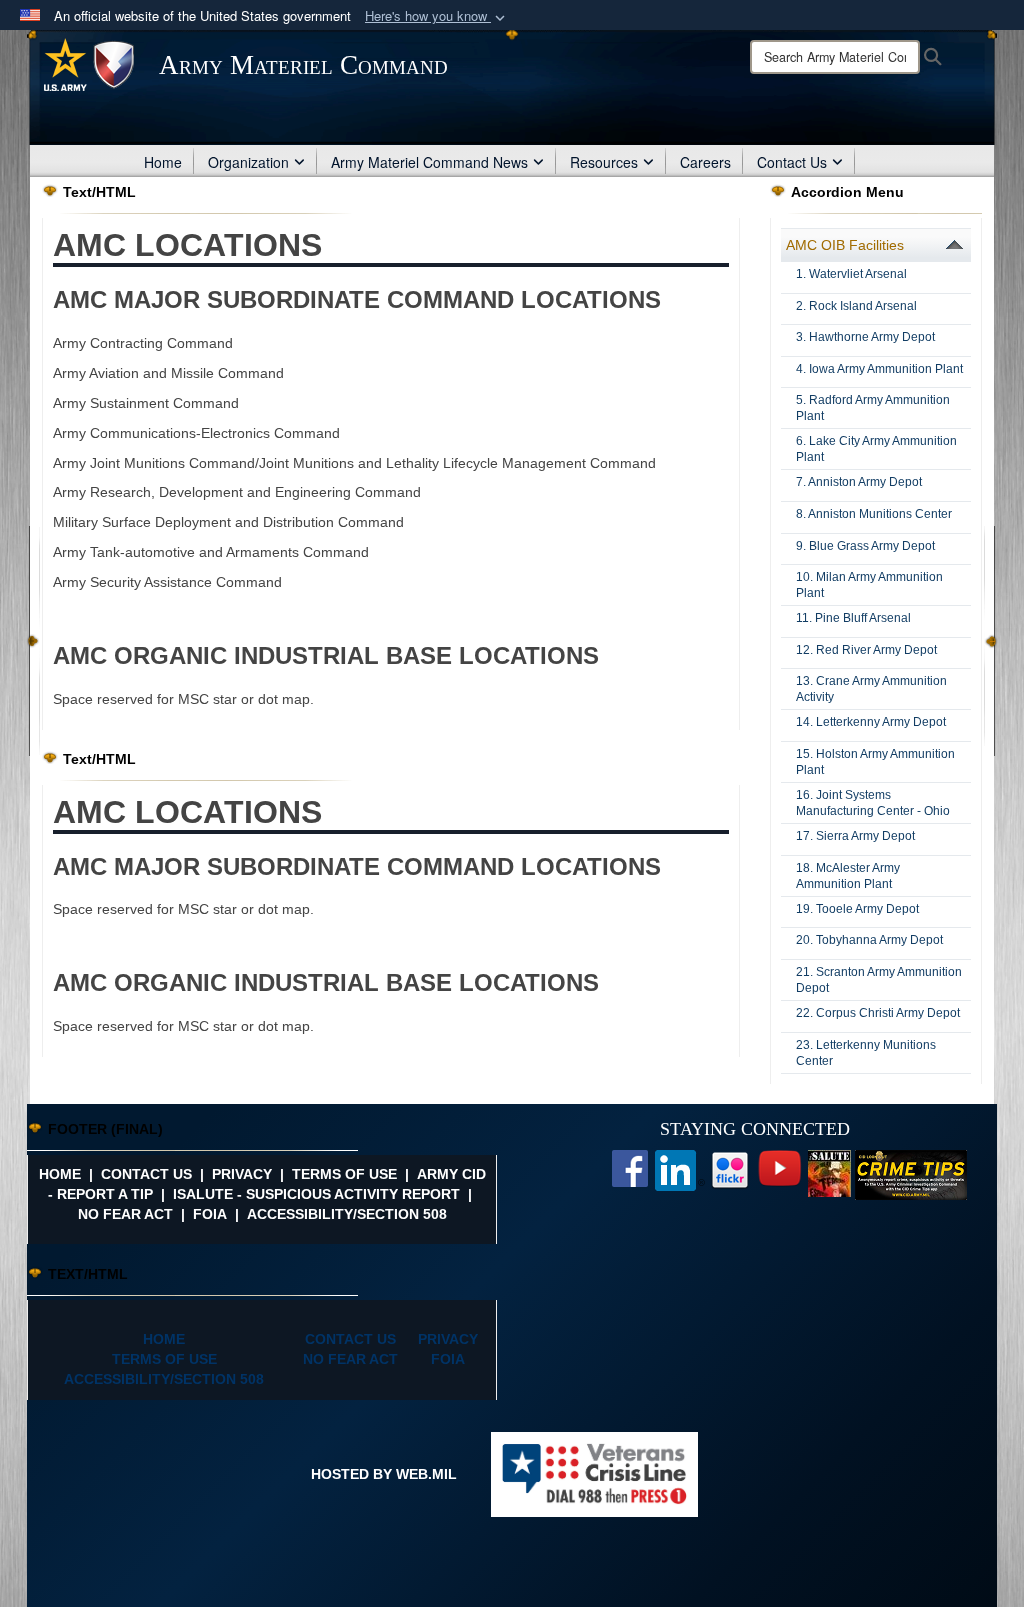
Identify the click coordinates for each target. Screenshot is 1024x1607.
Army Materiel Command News (429, 162)
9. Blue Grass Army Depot (865, 546)
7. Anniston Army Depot (859, 482)
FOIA (210, 1214)
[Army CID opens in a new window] (911, 1173)
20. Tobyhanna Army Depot (869, 940)
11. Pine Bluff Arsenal (853, 618)
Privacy (242, 1174)
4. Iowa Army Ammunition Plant (879, 369)
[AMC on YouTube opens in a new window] (780, 1167)
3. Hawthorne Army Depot (865, 337)
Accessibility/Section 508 (347, 1214)
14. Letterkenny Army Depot (871, 722)
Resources (604, 162)
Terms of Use (344, 1174)
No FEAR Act (125, 1214)
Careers (705, 162)
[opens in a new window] (680, 1169)
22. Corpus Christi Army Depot (878, 1013)
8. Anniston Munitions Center (874, 514)
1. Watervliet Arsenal (851, 274)
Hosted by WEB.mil (384, 1474)
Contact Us (792, 162)
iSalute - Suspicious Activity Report (316, 1194)
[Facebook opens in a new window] (630, 1167)
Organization (248, 162)
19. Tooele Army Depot (857, 909)
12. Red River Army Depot (866, 650)
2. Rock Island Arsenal (856, 306)
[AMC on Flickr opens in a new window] (730, 1168)
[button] (437, 16)
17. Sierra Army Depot (855, 836)
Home (163, 162)
